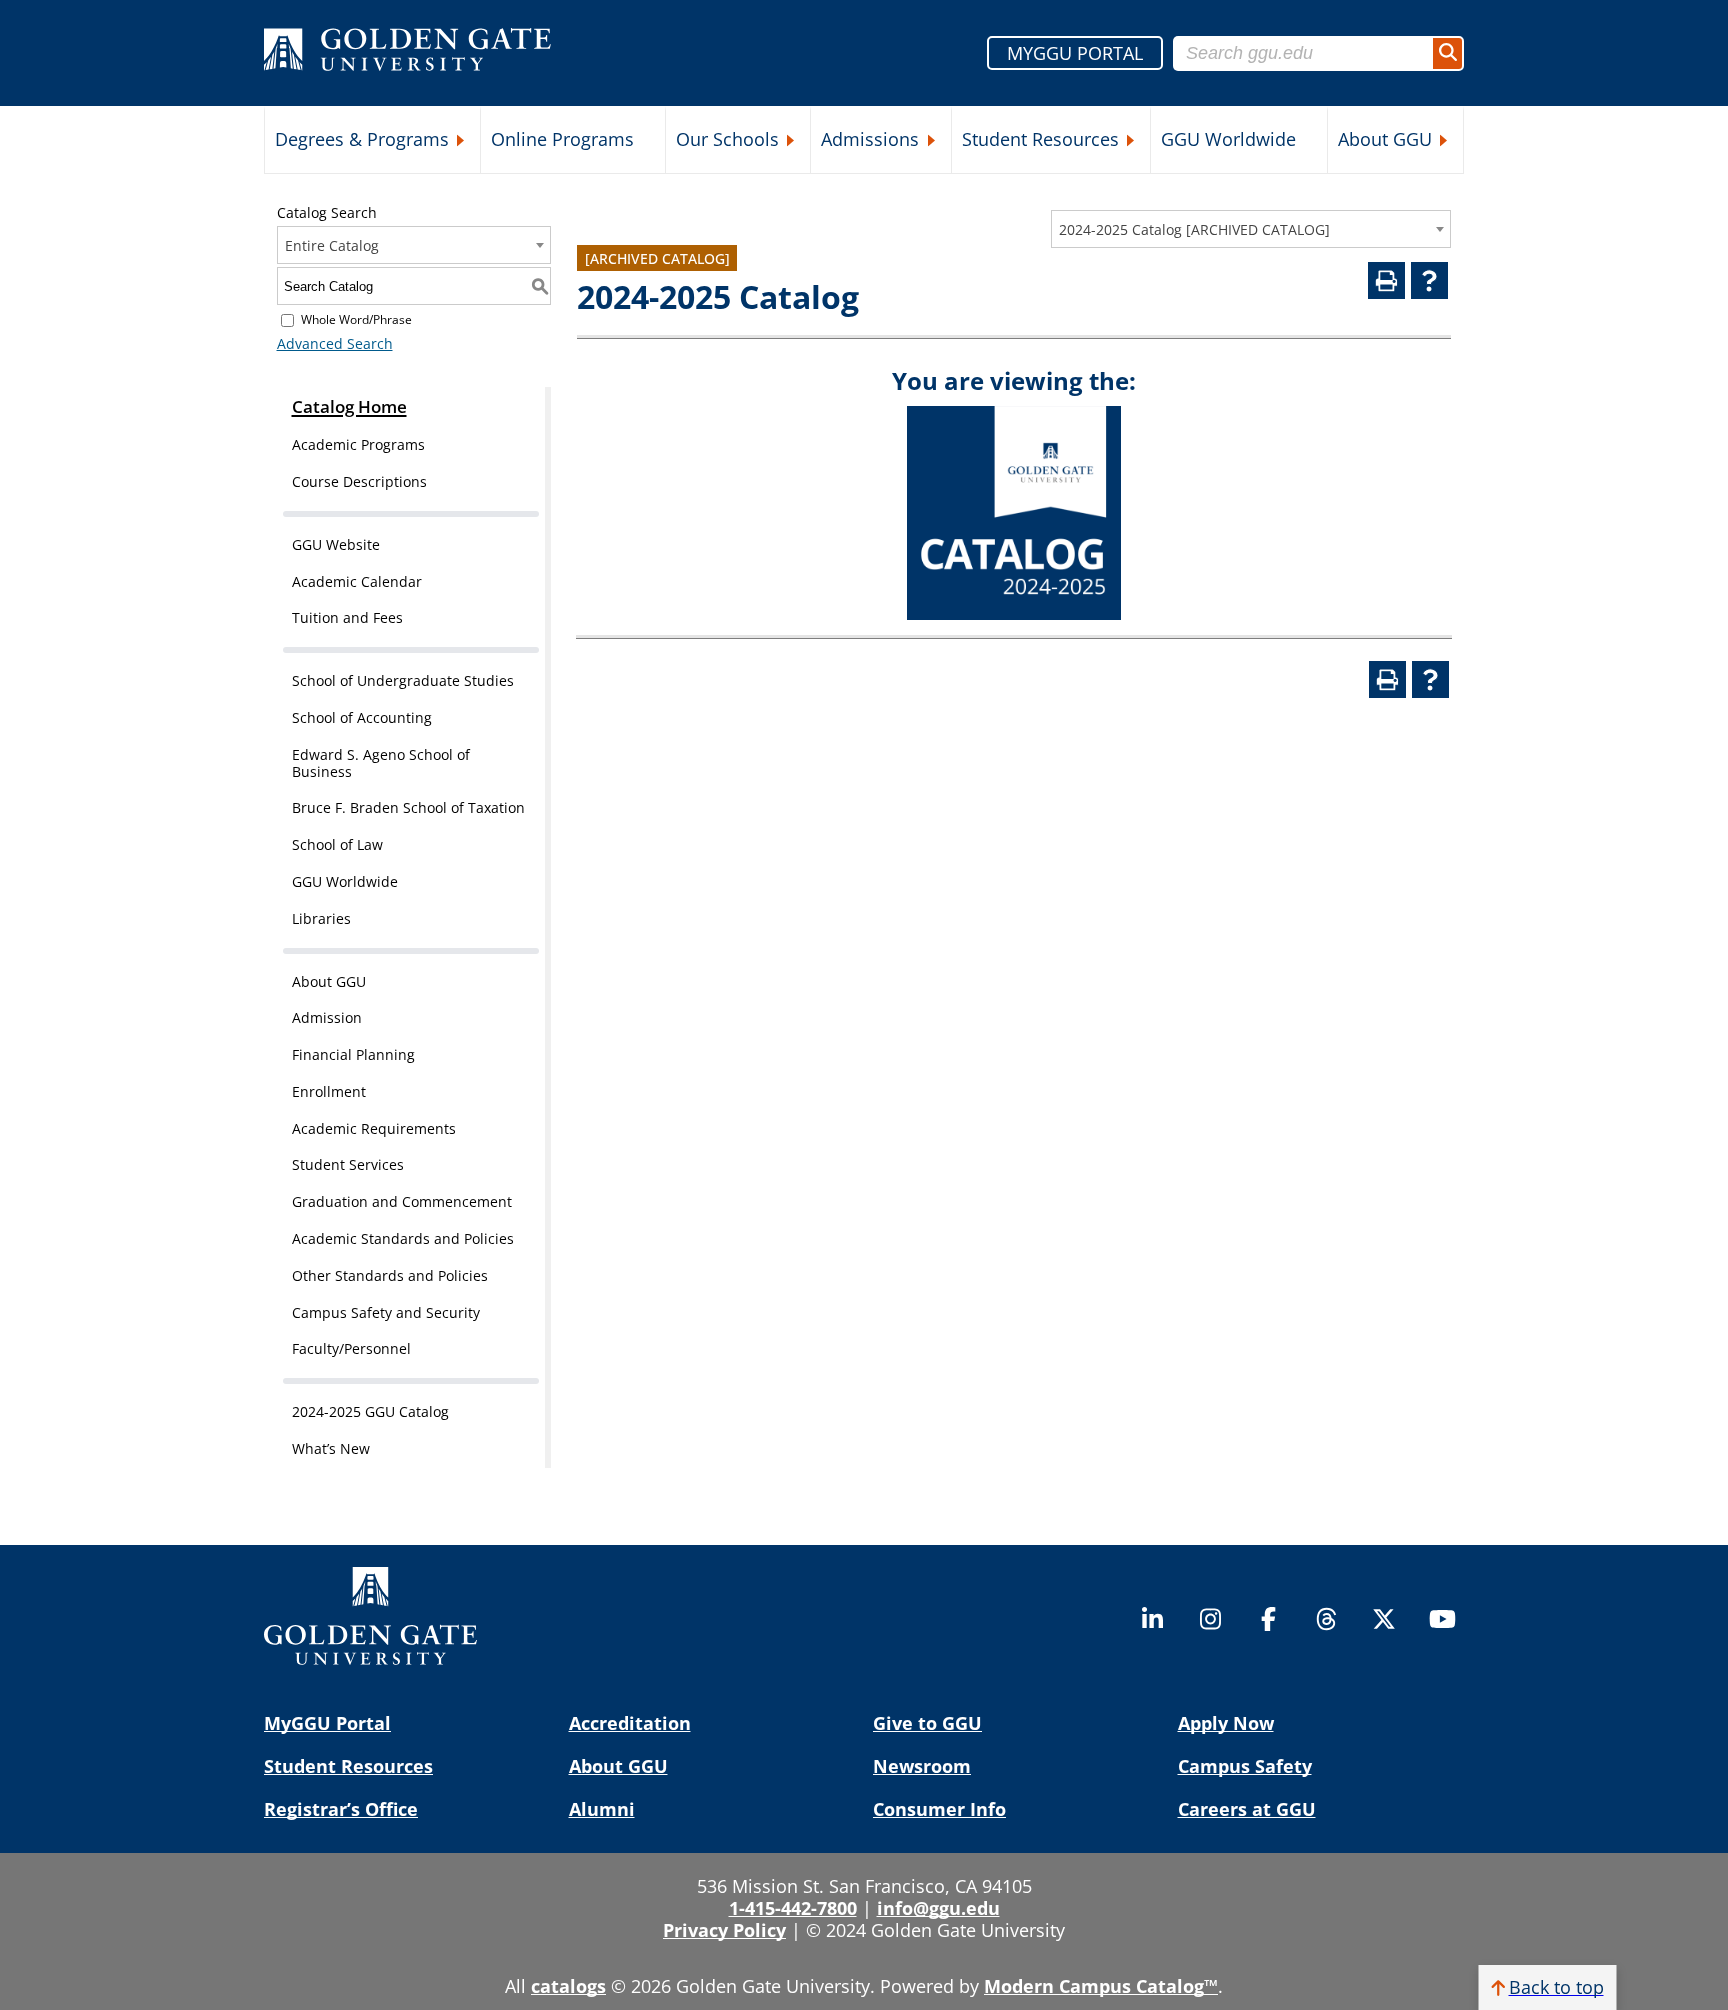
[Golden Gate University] (407, 53)
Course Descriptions (359, 481)
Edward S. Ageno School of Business (381, 763)
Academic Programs (358, 444)
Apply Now (1226, 1723)
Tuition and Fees (347, 617)
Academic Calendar (357, 581)
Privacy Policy (724, 1930)
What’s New (331, 1448)
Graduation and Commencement (402, 1201)
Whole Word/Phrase (356, 319)
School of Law (337, 844)
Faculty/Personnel (351, 1348)
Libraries (321, 918)
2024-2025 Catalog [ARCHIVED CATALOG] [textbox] (1194, 229)
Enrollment (329, 1091)
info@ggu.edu (938, 1908)
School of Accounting (362, 717)
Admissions (870, 139)
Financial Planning (353, 1054)
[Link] (1014, 614)
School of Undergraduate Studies (403, 680)
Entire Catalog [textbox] (332, 245)
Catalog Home (349, 406)
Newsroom (922, 1766)
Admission (327, 1017)
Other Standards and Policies (390, 1275)
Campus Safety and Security (386, 1312)
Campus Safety (1245, 1766)
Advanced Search (335, 343)
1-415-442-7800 (793, 1908)
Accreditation (630, 1723)
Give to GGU (927, 1723)
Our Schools (727, 139)
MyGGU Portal (327, 1723)
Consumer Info (939, 1809)
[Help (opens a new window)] (1429, 280)
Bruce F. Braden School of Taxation (408, 807)
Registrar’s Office (341, 1809)
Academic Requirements (374, 1128)
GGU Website (336, 544)
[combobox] (1251, 229)
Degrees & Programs (362, 139)
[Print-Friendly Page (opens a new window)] (1386, 280)
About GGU (1385, 139)
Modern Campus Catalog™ (1101, 1986)
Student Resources (1040, 139)
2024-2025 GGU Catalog (370, 1411)
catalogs (568, 1986)
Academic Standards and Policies (403, 1238)
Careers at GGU (1247, 1809)
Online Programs (562, 139)
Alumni (602, 1809)
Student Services (348, 1164)
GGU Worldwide (1228, 139)
